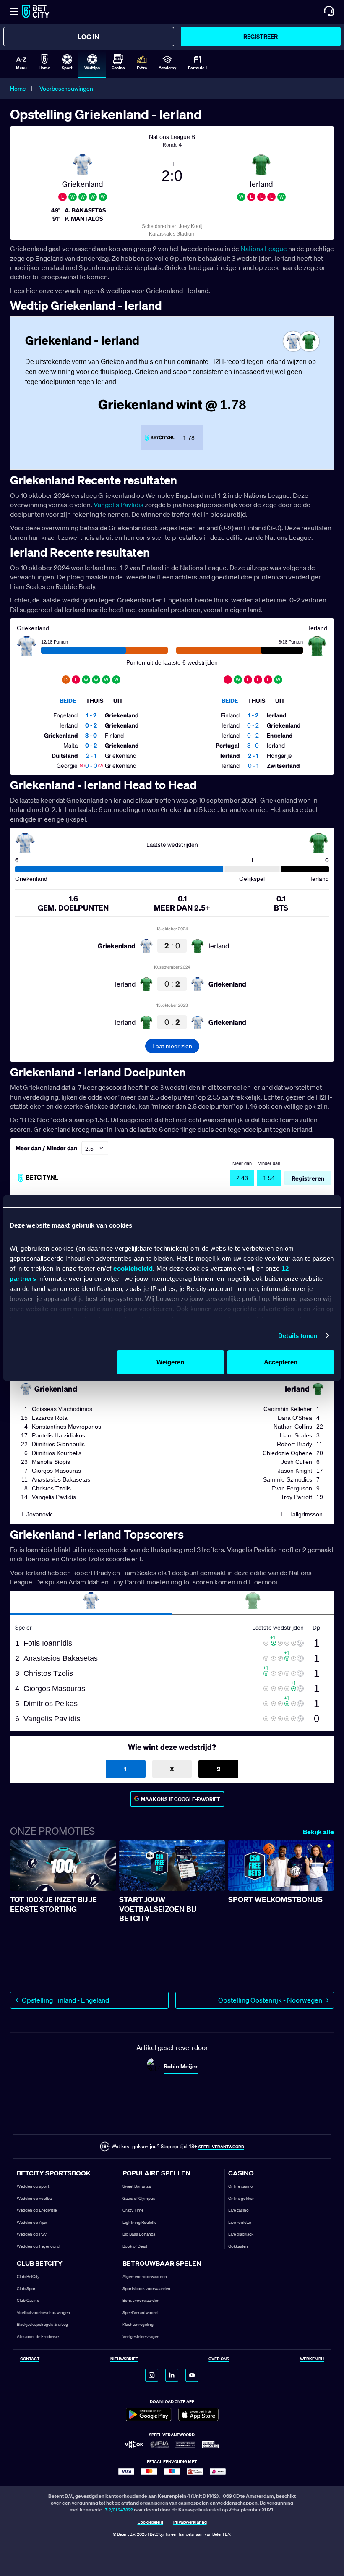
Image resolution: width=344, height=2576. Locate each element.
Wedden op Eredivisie (37, 2210)
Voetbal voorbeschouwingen (43, 2313)
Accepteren (281, 1362)
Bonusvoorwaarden (141, 2300)
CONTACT (30, 2359)
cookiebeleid (133, 1268)
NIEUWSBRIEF (124, 2359)
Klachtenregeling (138, 2324)
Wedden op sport (33, 2186)
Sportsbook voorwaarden (146, 2289)
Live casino (238, 2210)
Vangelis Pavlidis (119, 505)
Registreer (261, 36)
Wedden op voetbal (35, 2198)
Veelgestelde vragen (141, 2336)
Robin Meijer (181, 2066)
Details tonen (298, 1336)
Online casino (241, 2186)
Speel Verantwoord (140, 2313)
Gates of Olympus (139, 2198)
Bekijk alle (318, 1832)
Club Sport (27, 2289)
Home (18, 89)
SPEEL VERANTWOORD (221, 2147)
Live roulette (240, 2222)
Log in (89, 37)
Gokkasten (238, 2246)
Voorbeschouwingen (66, 89)
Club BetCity (28, 2276)
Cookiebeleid (150, 2522)
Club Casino (28, 2300)
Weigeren (170, 1362)
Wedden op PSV (32, 2234)
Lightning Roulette (139, 2222)
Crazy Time (133, 2210)
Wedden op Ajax (32, 2222)
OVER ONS (219, 2359)
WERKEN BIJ (312, 2359)
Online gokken (241, 2198)
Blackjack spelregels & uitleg (42, 2324)
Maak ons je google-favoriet (181, 1799)
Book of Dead (135, 2246)
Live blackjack (241, 2234)
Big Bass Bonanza (139, 2234)
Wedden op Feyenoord (38, 2246)
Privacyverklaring (190, 2522)
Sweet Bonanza (137, 2186)
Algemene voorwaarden (145, 2276)
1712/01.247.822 (118, 2510)
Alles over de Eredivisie (38, 2336)
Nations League (264, 249)
